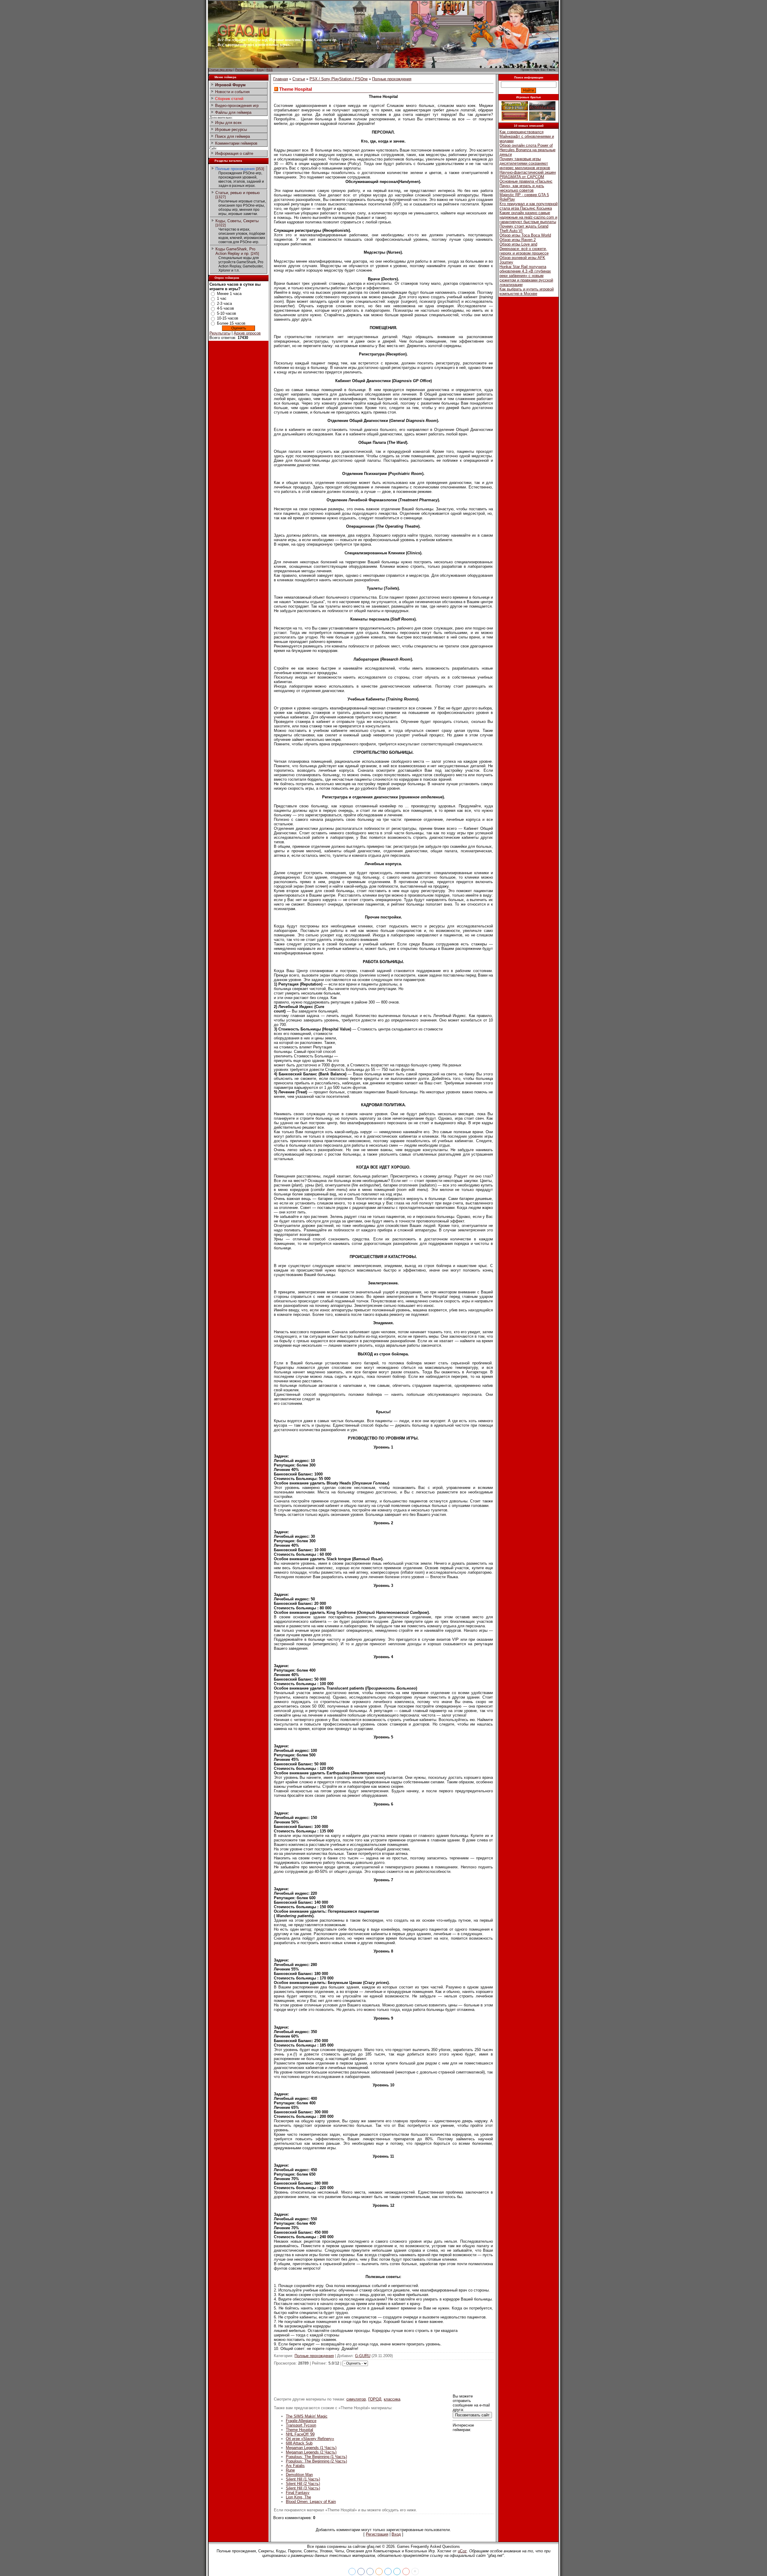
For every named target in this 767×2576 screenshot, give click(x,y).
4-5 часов (225, 308)
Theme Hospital (299, 2430)
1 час (222, 298)
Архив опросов (247, 333)
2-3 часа (224, 304)
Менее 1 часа (229, 294)
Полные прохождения (235, 169)
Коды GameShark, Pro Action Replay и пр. (235, 251)
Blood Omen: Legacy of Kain (311, 2502)
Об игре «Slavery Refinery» (310, 2439)
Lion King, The (298, 2497)
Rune (290, 2470)
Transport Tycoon (301, 2425)
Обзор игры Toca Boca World (525, 235)
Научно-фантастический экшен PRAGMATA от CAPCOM (528, 175)
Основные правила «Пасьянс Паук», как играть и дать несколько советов (526, 186)
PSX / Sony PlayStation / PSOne (339, 79)
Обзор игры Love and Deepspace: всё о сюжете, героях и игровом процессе (524, 249)
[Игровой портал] (244, 36)
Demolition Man (299, 2475)
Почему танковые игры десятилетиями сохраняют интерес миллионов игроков (525, 163)
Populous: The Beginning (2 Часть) (316, 2461)
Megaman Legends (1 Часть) (311, 2448)
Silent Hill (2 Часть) (303, 2484)
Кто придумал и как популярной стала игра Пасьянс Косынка (529, 206)
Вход (260, 70)
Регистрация (244, 70)
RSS (269, 70)
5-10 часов (227, 313)
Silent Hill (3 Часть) (303, 2488)
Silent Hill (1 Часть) (303, 2479)
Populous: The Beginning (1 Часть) (316, 2457)
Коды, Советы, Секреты (237, 221)
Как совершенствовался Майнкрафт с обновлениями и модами (527, 136)
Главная (281, 79)
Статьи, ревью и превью (238, 193)
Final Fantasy (298, 2493)
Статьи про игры (221, 70)
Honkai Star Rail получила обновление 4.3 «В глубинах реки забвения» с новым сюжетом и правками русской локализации (526, 276)
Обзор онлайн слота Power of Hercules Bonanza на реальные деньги (527, 150)
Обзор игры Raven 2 (518, 240)
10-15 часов (228, 318)
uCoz (462, 2551)
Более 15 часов (231, 323)
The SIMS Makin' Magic (307, 2416)
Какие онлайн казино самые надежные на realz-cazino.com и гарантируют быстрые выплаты (528, 217)
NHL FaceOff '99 (300, 2434)
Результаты (220, 333)
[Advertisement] (383, 2380)
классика (392, 2399)
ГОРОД (375, 2399)
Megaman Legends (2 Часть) (311, 2452)
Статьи (299, 79)
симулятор (356, 2399)
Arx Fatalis (295, 2466)
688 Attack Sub (299, 2443)
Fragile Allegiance (301, 2421)
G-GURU (363, 2356)
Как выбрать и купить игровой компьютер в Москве (527, 291)
